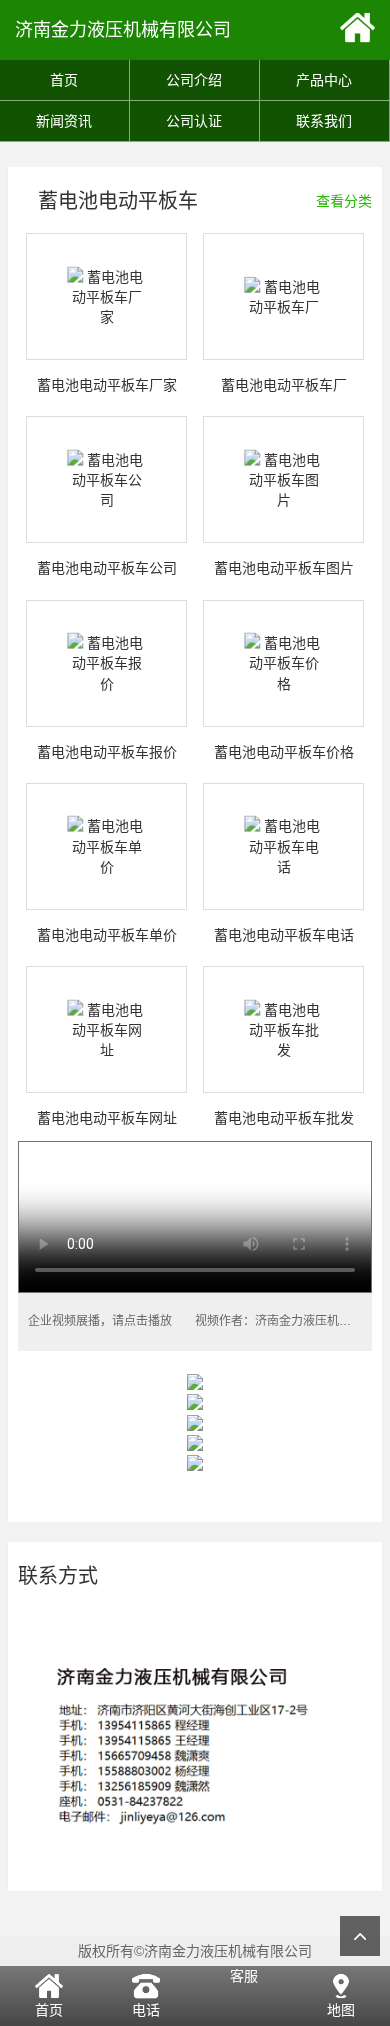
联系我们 (324, 121)
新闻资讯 (64, 121)
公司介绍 (194, 80)
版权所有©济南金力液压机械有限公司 (195, 1951)
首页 (64, 80)
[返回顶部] (360, 1936)
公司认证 (194, 121)
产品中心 (324, 80)
